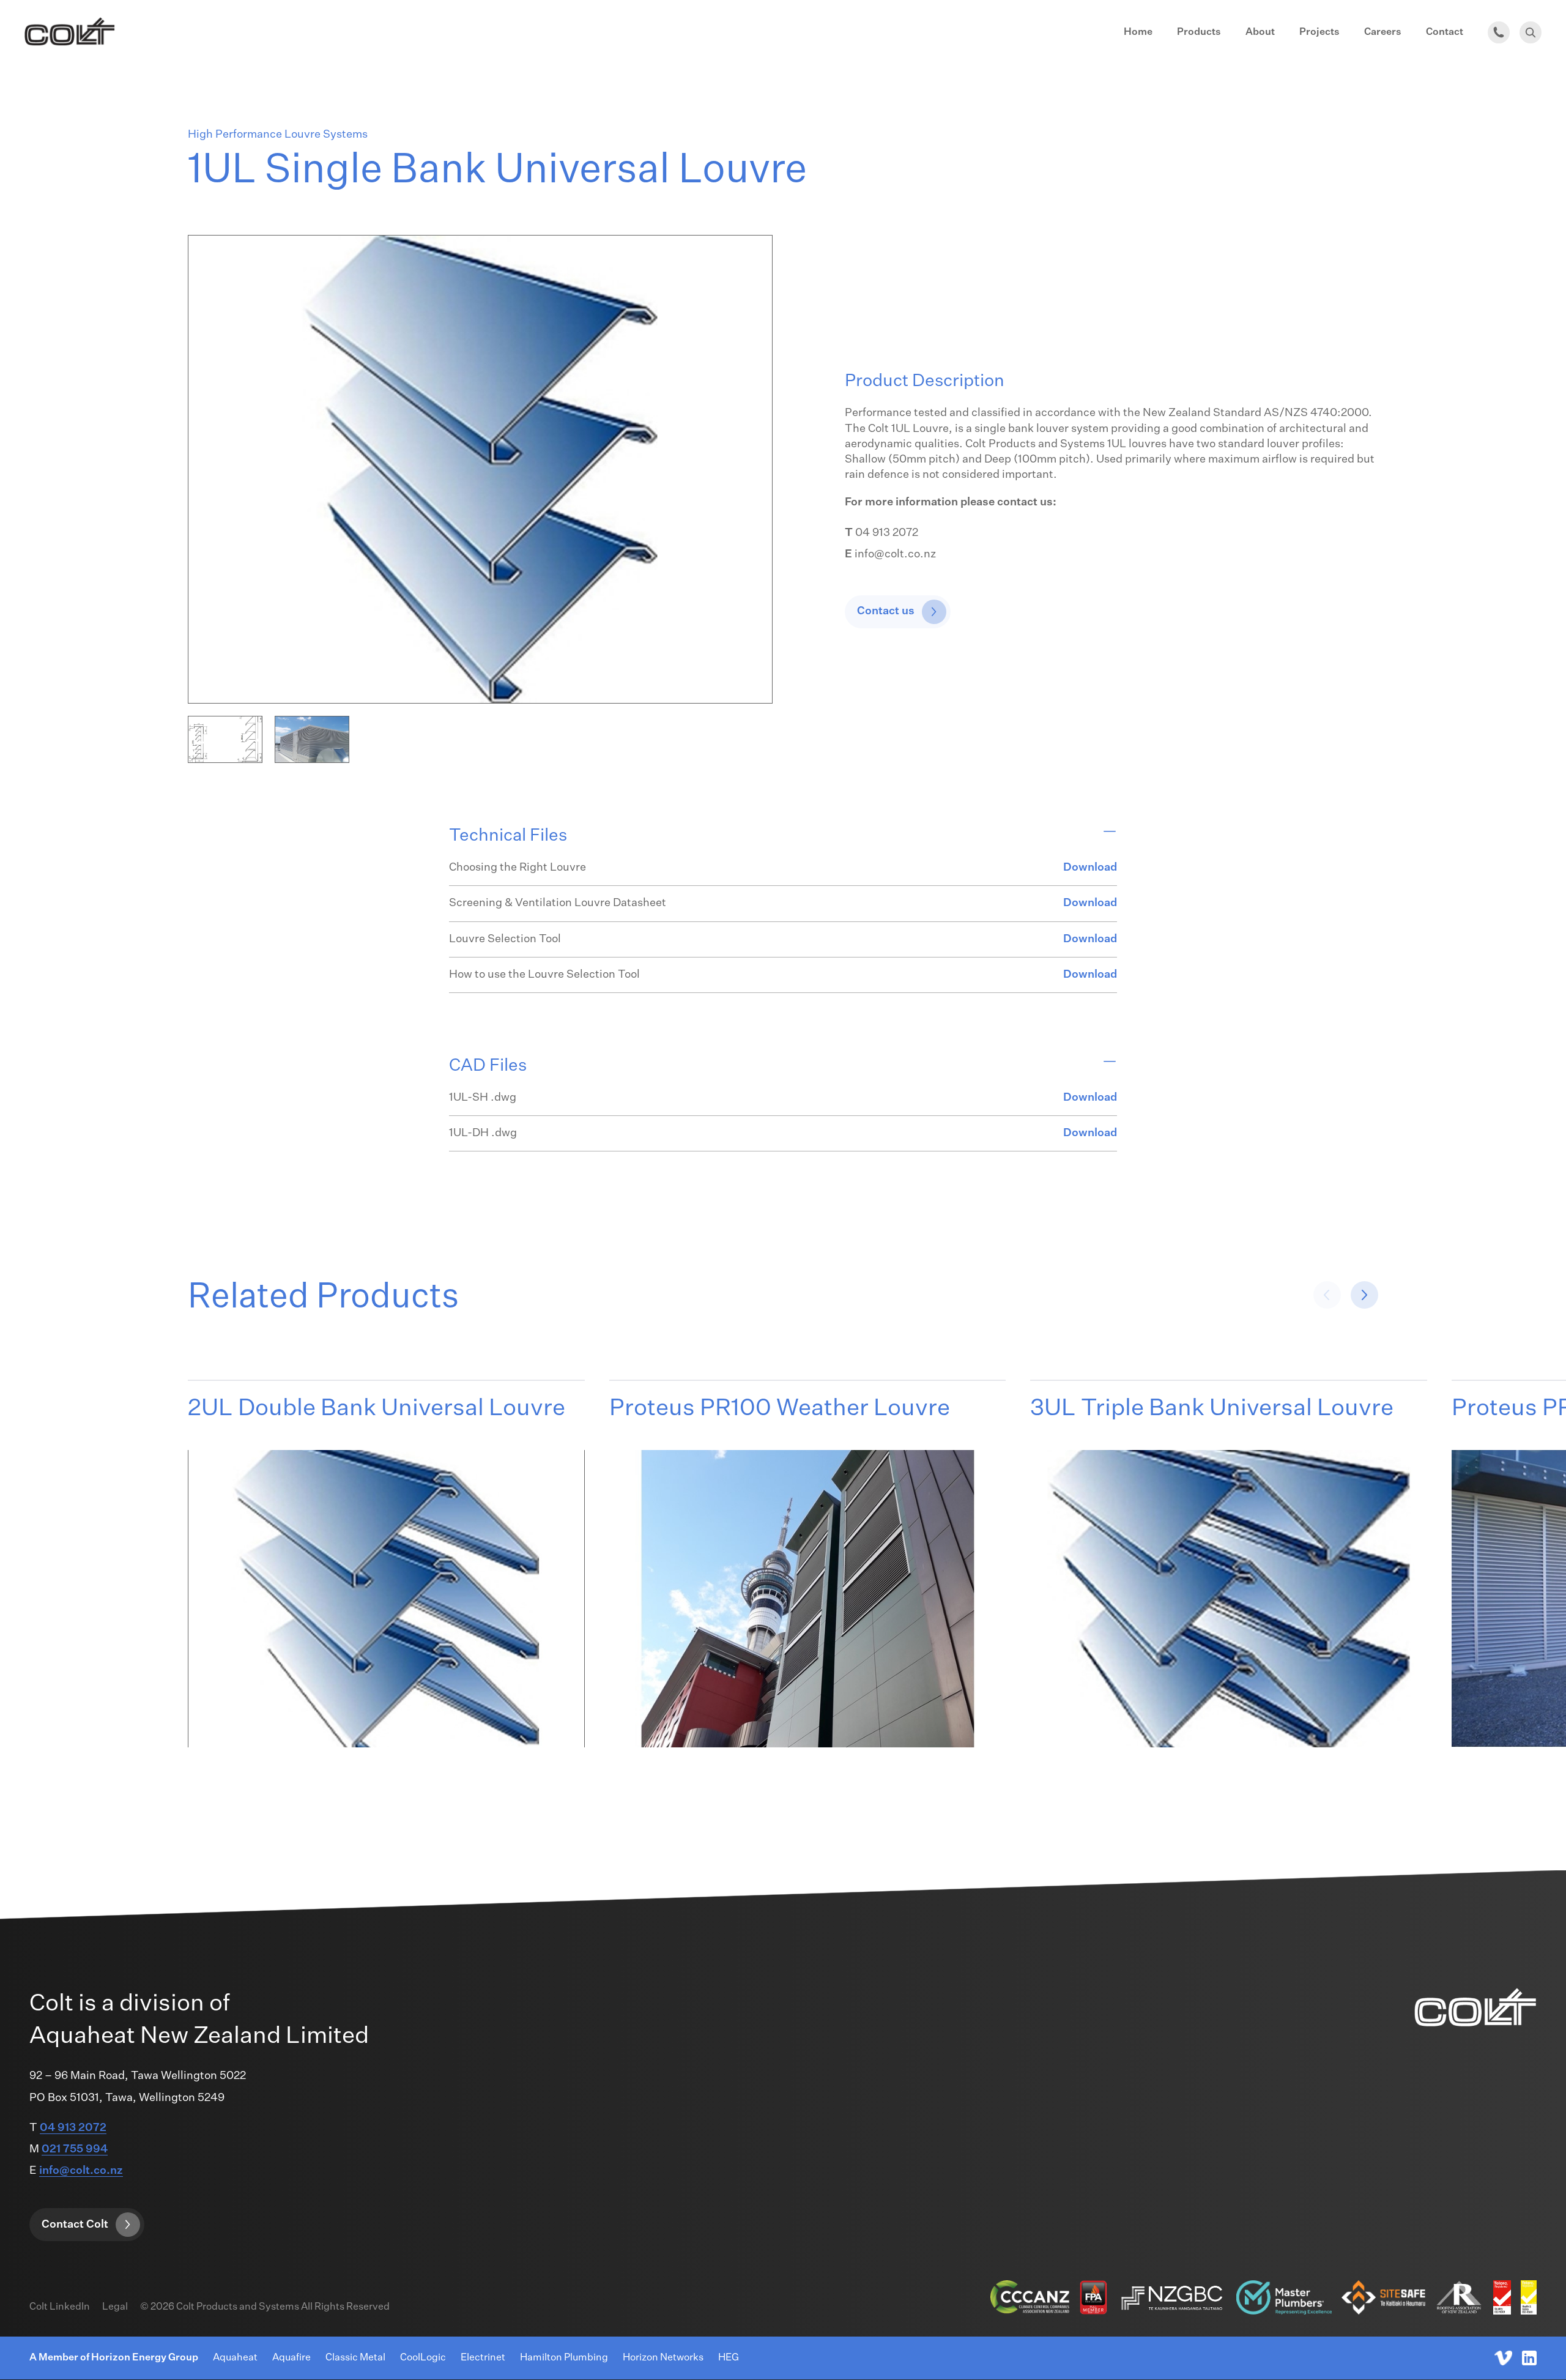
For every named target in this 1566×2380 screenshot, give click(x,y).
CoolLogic (423, 2358)
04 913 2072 (73, 2128)
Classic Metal (355, 2358)
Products (1199, 32)
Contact (1445, 32)
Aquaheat (235, 2358)
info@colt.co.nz (81, 2171)
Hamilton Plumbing (564, 2358)
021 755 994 (75, 2149)
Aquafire (291, 2358)
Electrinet (483, 2358)
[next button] (1327, 1295)
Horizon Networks (663, 2358)
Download (1090, 868)
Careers (1383, 32)
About (1260, 32)
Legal (115, 2307)
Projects (1319, 32)
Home (1138, 32)
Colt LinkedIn (60, 2307)
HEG (729, 2358)
